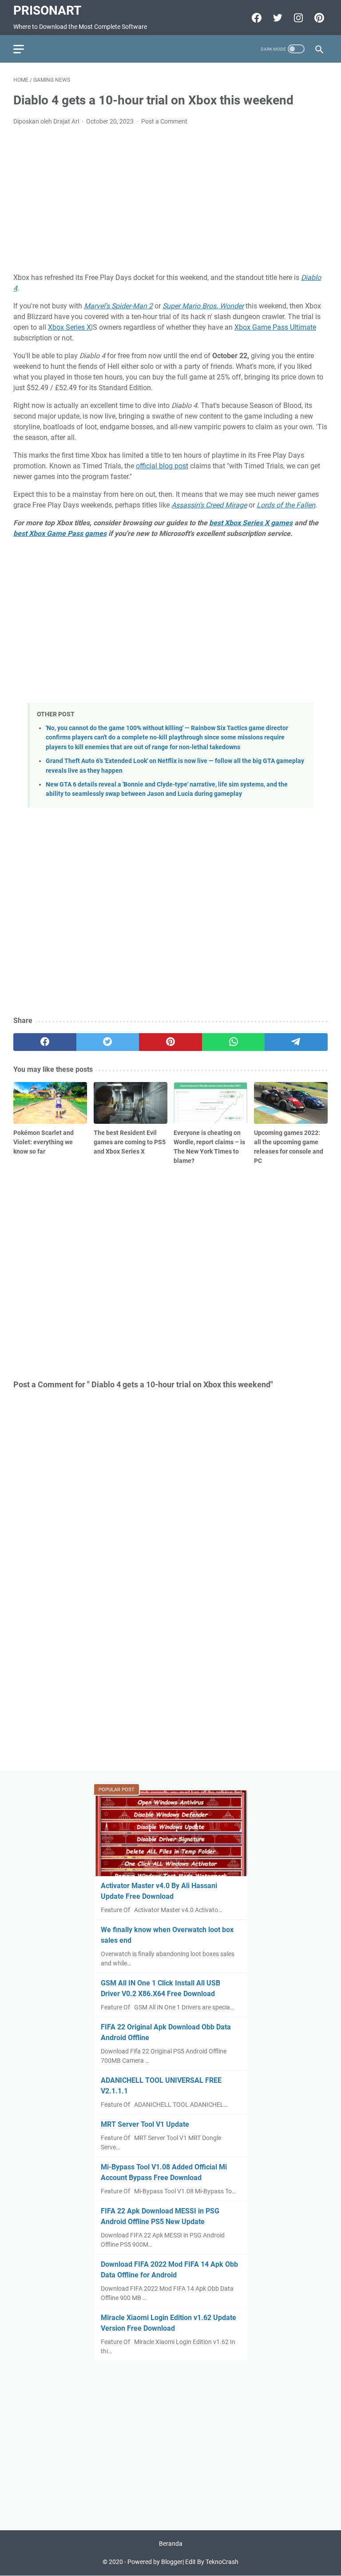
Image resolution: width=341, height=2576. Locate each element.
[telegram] (296, 1042)
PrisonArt (47, 10)
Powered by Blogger (155, 2562)
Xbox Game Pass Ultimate (275, 327)
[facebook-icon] (256, 18)
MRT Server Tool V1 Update (145, 2124)
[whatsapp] (234, 1042)
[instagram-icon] (297, 18)
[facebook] (45, 1042)
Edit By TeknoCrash (212, 2562)
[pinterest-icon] (318, 18)
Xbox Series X (69, 327)
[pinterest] (170, 1042)
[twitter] (108, 1042)
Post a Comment (164, 121)
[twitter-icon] (276, 18)
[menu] (24, 49)
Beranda (171, 2544)
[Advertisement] (170, 200)
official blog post (162, 466)
